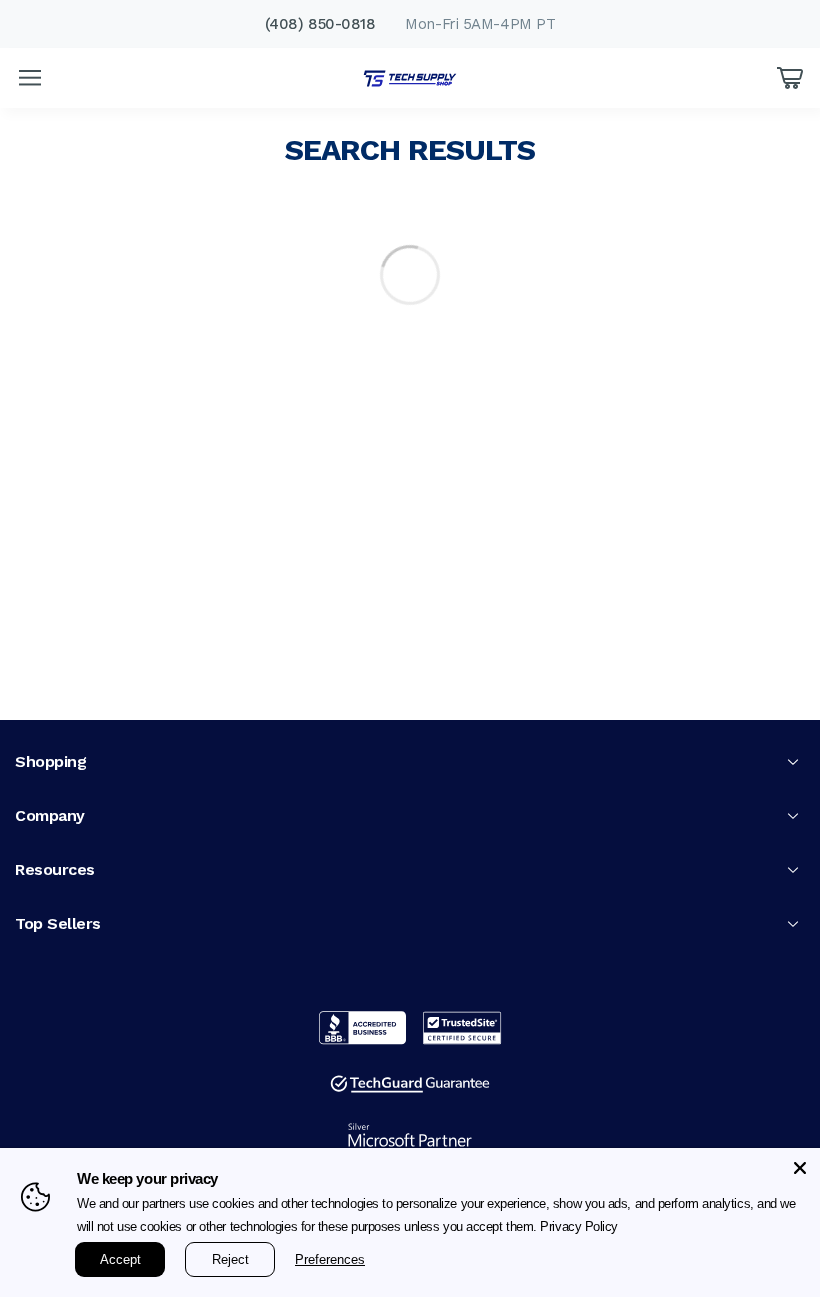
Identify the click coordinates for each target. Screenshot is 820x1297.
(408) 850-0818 (320, 24)
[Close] (800, 1168)
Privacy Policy (644, 1227)
